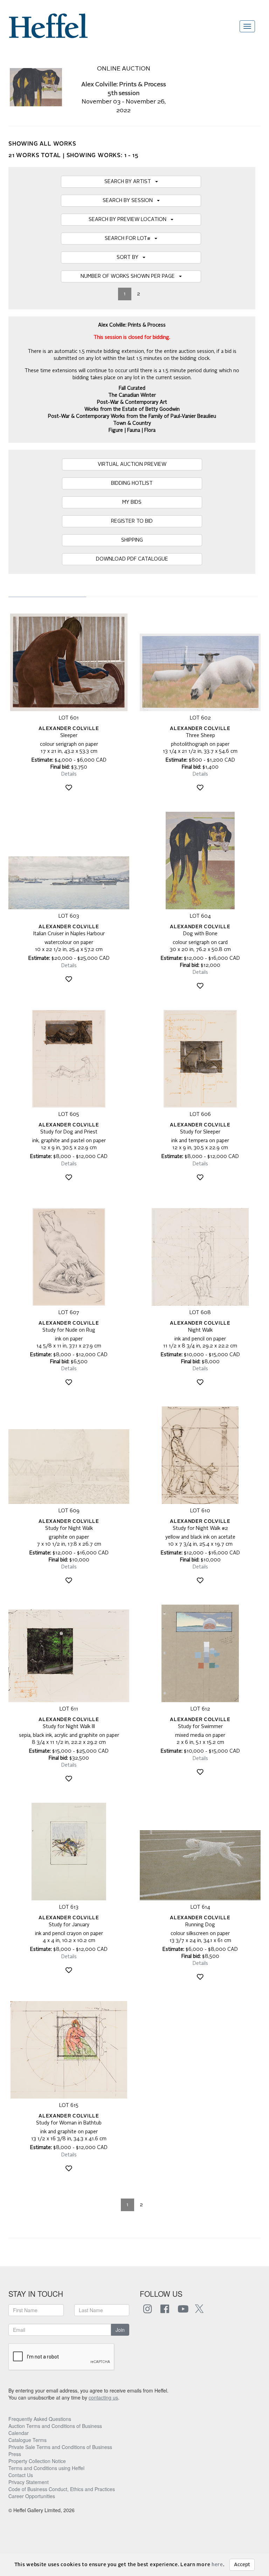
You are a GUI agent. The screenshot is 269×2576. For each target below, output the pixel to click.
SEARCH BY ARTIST (130, 182)
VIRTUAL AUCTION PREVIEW (132, 464)
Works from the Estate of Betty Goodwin (132, 409)
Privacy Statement (29, 2482)
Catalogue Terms (27, 2440)
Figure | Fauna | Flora (132, 430)
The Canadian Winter (132, 395)
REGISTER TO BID (132, 521)
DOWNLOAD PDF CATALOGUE (132, 559)
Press (15, 2454)
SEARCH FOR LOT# (130, 239)
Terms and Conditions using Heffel (46, 2468)
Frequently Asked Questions (40, 2419)
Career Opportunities (32, 2496)
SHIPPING (132, 540)
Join (120, 2330)
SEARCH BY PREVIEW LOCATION (130, 220)
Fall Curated (132, 388)
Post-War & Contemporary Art (132, 402)
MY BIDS (132, 502)
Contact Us (21, 2475)
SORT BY (130, 257)
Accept (242, 2565)
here (217, 2565)
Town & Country (132, 423)
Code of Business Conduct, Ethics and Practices (62, 2489)
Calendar (19, 2433)
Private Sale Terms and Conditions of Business (60, 2447)
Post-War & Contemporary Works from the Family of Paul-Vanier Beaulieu (132, 416)
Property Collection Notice (37, 2461)
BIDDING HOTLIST (132, 483)
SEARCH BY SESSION (130, 201)
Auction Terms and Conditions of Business (55, 2426)
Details (69, 774)
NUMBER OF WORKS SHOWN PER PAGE (130, 276)
